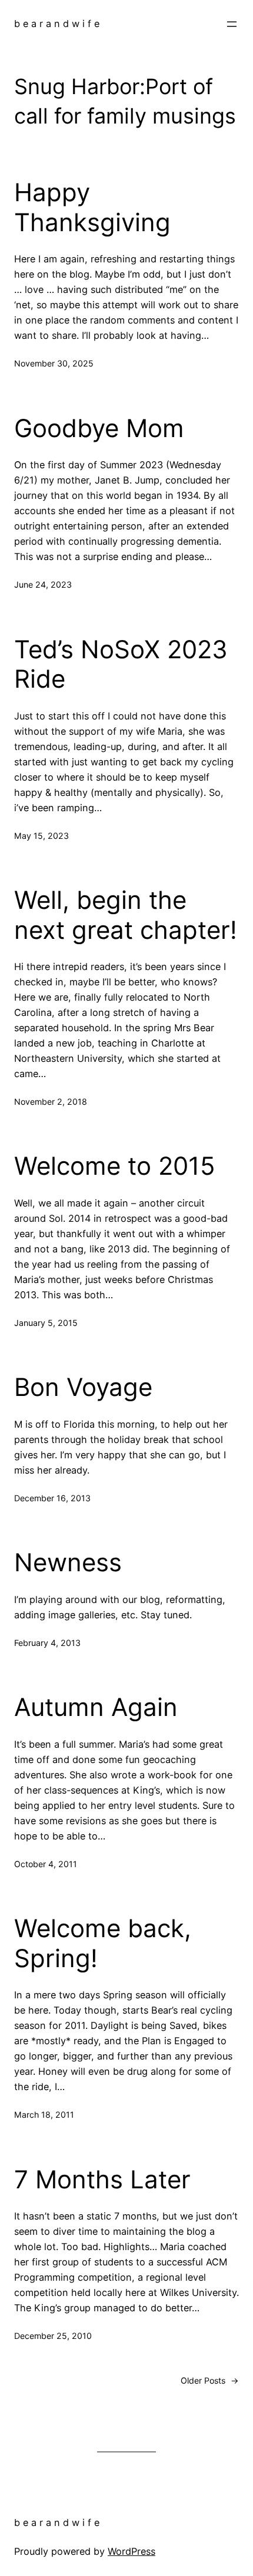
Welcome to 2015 (115, 1166)
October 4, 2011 (46, 1864)
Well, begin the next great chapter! (126, 915)
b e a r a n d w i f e (57, 24)
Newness (68, 1562)
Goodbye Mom (99, 428)
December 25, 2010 (53, 2336)
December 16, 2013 (52, 1498)
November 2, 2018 (51, 1102)
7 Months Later (102, 2180)
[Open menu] (232, 24)
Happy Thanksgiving (92, 207)
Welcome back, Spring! (103, 1943)
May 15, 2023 (41, 836)
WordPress (132, 2551)
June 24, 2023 (43, 584)
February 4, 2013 (47, 1643)
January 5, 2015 (46, 1323)
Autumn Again (96, 1707)
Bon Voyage (83, 1387)
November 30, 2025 (54, 363)
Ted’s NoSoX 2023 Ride (121, 664)
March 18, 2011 (44, 2115)
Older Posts (210, 2380)
